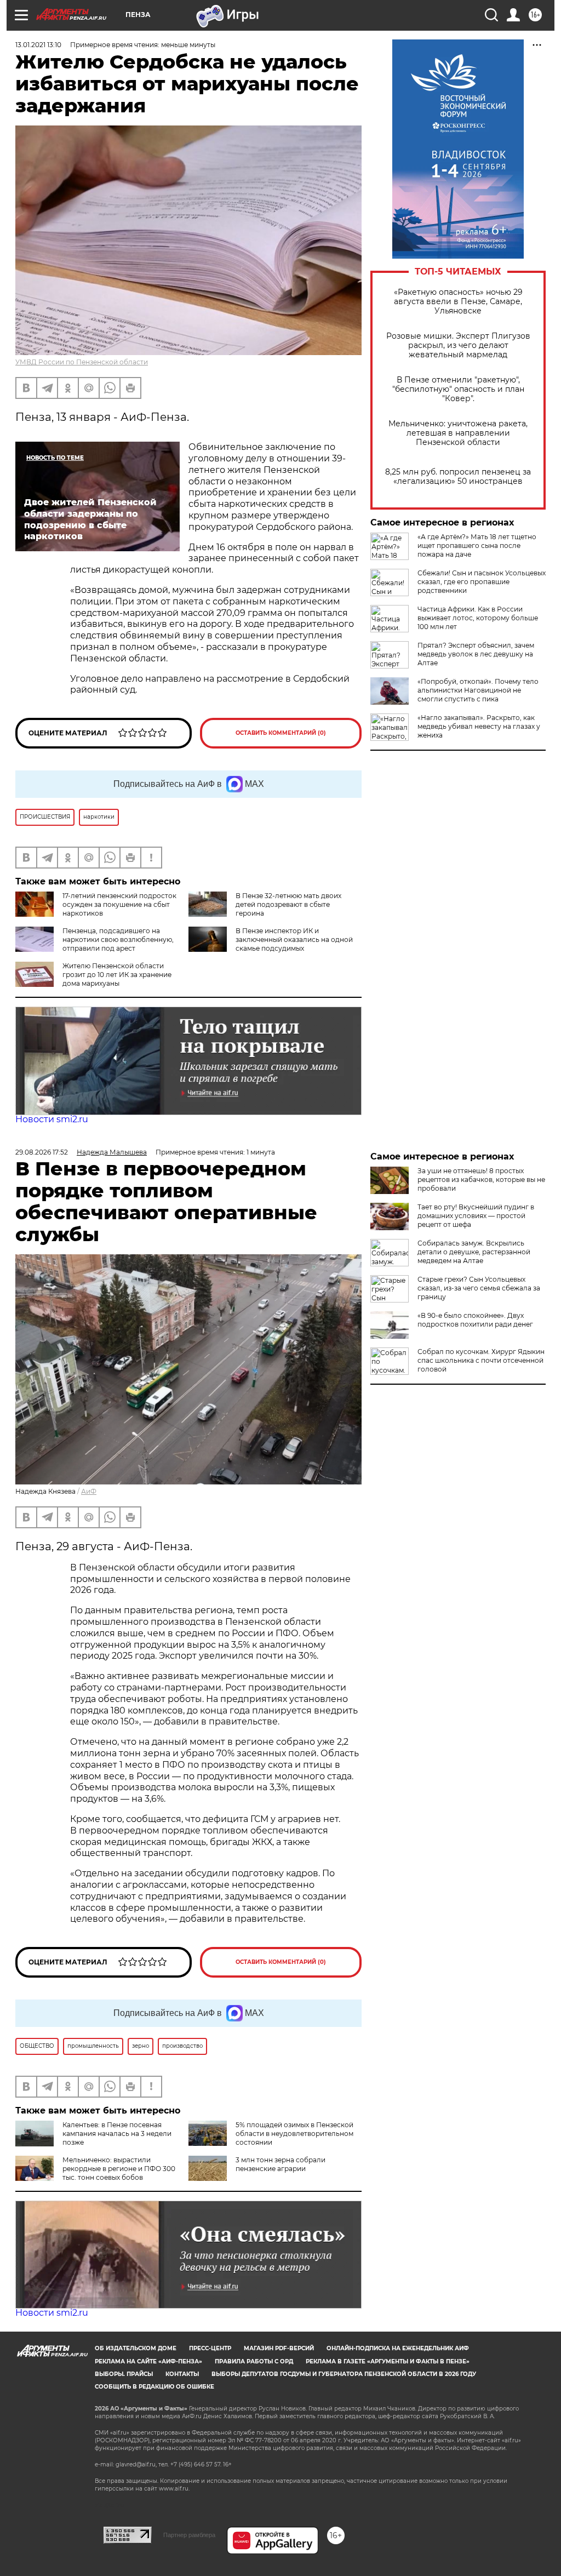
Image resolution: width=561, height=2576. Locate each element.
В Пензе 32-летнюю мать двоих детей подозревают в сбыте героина (288, 904)
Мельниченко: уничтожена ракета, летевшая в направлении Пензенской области (458, 433)
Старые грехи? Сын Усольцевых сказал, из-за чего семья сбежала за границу (479, 1288)
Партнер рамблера (189, 2535)
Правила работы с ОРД (254, 2361)
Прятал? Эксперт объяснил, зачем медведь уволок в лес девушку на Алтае (476, 654)
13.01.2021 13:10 (38, 45)
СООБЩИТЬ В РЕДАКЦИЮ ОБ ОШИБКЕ (154, 2387)
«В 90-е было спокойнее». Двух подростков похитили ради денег (475, 1320)
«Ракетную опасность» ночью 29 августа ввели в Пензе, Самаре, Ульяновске (458, 302)
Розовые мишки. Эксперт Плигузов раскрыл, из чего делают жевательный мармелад (458, 345)
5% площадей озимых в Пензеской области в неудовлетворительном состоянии (294, 2134)
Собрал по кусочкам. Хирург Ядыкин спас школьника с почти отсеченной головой (481, 1360)
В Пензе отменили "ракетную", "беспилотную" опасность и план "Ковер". (458, 389)
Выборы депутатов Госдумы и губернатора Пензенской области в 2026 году (344, 2374)
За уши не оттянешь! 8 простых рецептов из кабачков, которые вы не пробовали (481, 1180)
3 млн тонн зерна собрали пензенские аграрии (280, 2164)
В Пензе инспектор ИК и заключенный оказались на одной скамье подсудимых (294, 939)
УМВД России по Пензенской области (82, 362)
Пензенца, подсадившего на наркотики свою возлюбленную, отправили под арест (118, 939)
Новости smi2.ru (52, 1119)
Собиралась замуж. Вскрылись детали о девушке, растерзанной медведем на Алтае (474, 1252)
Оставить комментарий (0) (281, 733)
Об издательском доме (136, 2348)
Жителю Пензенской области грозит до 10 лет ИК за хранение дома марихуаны (117, 975)
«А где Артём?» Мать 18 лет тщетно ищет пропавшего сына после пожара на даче (477, 546)
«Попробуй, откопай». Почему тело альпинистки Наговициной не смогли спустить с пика (478, 690)
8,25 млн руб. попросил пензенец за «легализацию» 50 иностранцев (458, 477)
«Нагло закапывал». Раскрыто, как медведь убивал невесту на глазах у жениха (479, 726)
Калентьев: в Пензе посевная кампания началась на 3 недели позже (117, 2134)
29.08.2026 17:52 (42, 1152)
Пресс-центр (210, 2348)
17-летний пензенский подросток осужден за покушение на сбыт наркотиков (119, 904)
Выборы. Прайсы (124, 2374)
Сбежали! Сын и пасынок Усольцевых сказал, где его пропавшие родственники (482, 582)
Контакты (182, 2374)
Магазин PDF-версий (279, 2348)
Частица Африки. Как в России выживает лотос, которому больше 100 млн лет (478, 618)
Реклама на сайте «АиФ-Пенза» (148, 2361)
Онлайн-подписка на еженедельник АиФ (398, 2348)
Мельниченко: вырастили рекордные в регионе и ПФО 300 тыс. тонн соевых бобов (119, 2169)
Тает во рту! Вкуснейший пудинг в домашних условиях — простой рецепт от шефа (476, 1216)
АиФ (89, 1491)
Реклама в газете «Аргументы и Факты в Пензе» (388, 2361)
